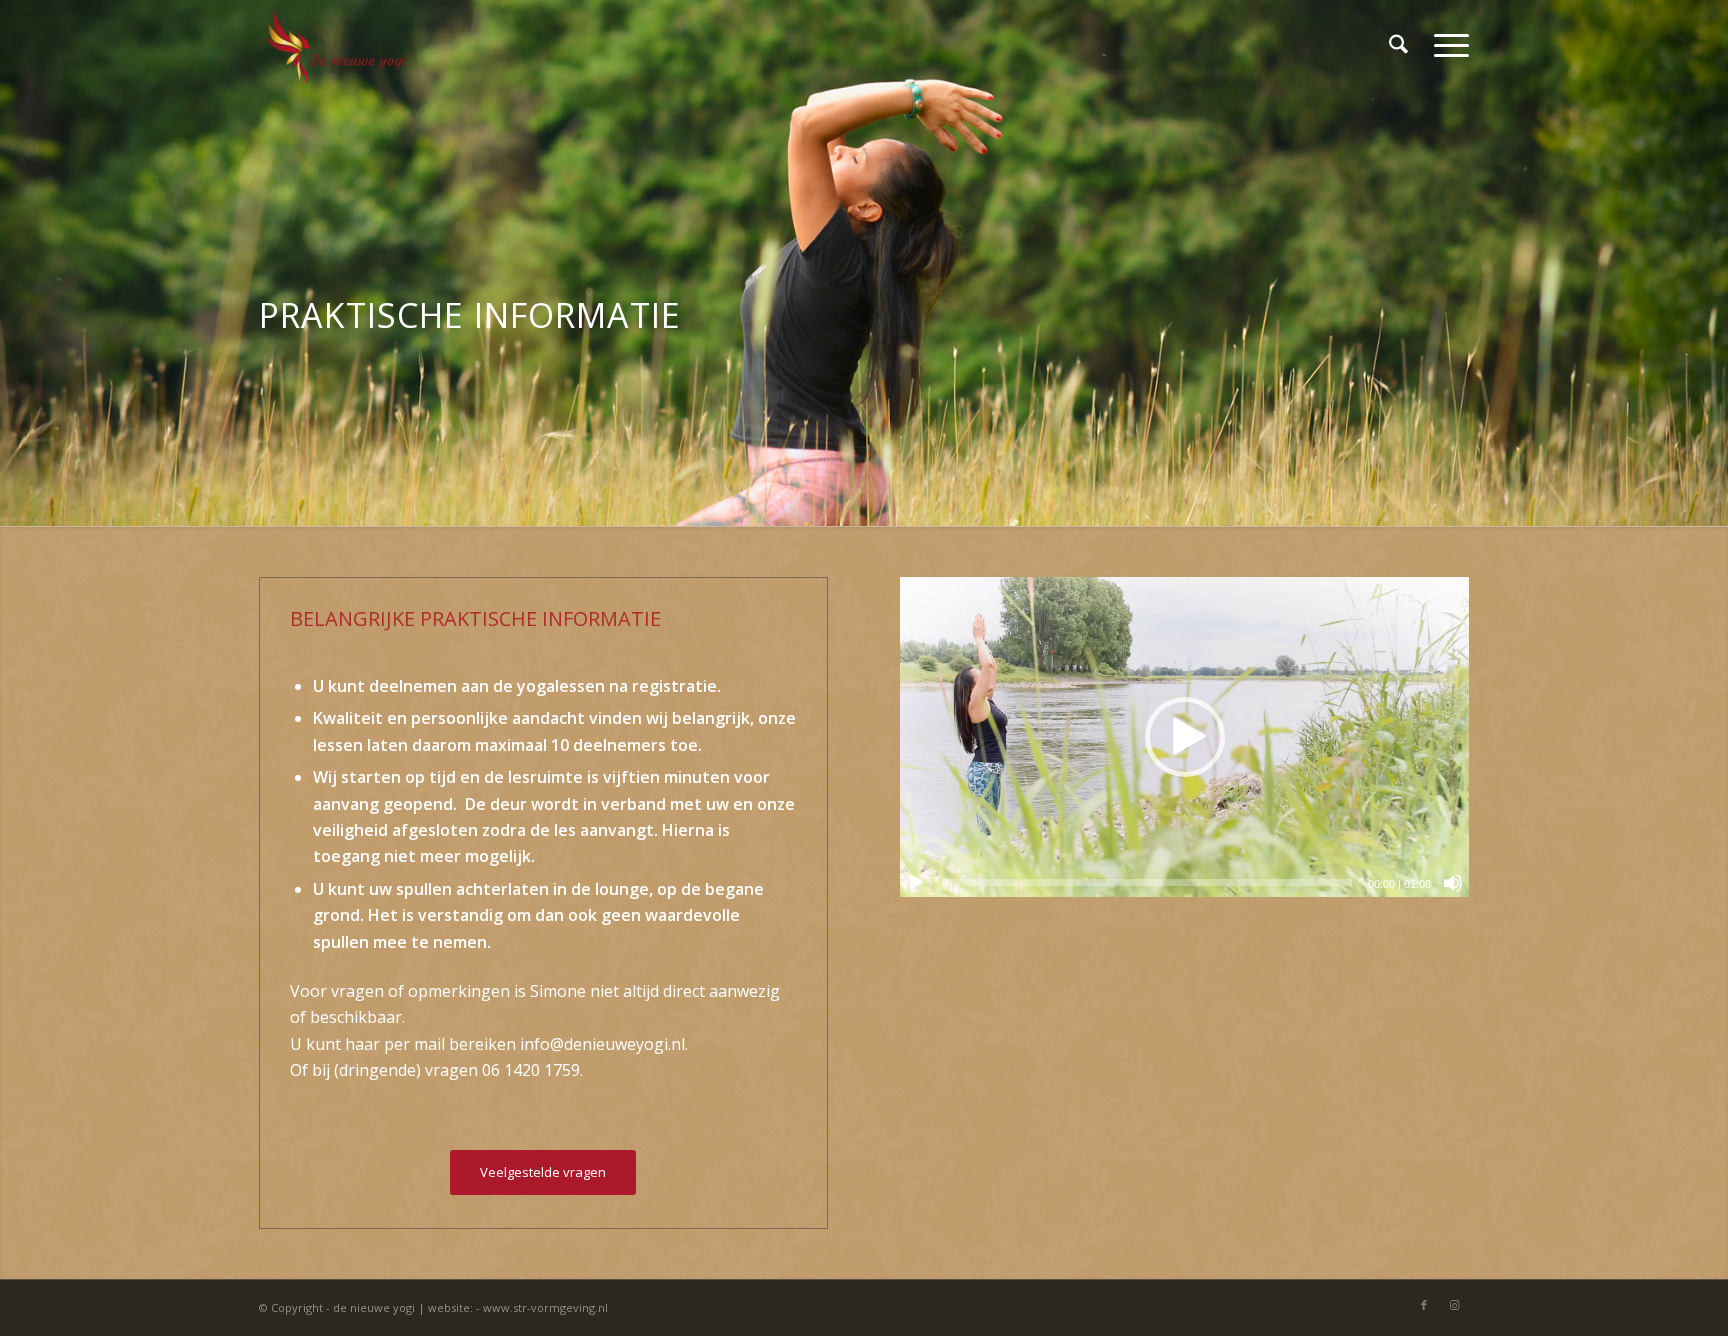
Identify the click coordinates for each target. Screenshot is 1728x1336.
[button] (1185, 737)
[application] (1184, 737)
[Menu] (1445, 45)
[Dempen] (1453, 883)
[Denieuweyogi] (336, 45)
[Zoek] (1398, 45)
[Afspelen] (916, 883)
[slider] (1147, 882)
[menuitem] (1398, 45)
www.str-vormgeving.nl (545, 1307)
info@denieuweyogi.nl (602, 1044)
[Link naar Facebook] (1424, 1305)
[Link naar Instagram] (1454, 1305)
